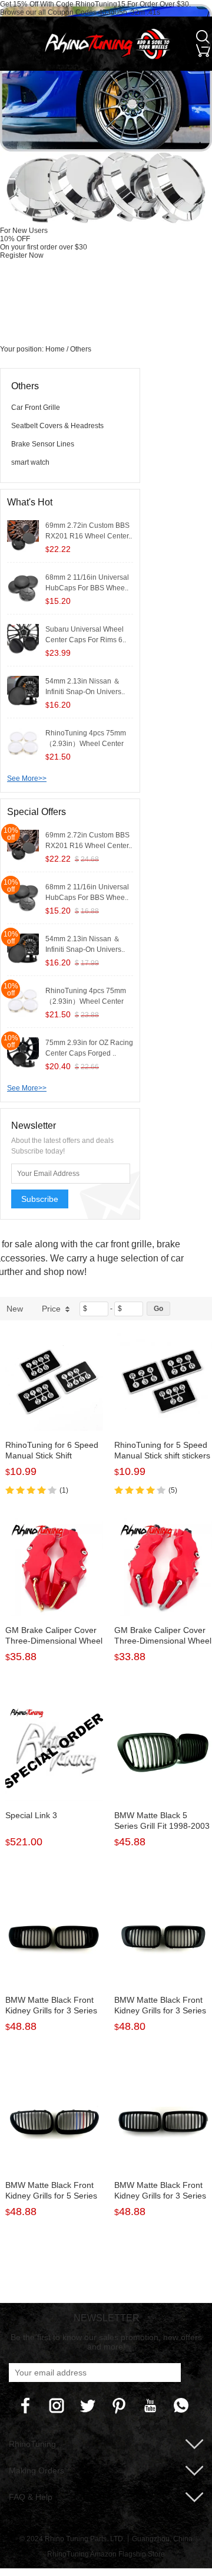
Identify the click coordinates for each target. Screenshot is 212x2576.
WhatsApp (181, 2406)
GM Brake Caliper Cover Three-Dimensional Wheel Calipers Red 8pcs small (163, 1641)
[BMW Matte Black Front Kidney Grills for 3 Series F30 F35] (163, 2122)
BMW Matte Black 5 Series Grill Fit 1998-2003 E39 (162, 1826)
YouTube (150, 2406)
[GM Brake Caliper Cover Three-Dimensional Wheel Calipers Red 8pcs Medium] (54, 1567)
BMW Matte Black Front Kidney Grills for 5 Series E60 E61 (51, 2196)
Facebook (25, 2406)
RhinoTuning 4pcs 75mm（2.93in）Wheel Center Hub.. (86, 744)
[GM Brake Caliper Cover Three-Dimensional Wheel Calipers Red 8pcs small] (163, 1567)
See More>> (27, 778)
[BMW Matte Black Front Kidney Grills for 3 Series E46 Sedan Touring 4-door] (54, 1937)
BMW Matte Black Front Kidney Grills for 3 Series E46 (160, 2010)
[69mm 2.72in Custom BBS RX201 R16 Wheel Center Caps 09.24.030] (23, 536)
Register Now (22, 255)
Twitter (88, 2406)
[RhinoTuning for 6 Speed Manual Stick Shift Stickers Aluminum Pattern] (54, 1382)
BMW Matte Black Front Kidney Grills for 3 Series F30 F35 (160, 2196)
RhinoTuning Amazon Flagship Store (106, 2554)
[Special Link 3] (54, 1753)
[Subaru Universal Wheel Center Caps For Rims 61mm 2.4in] (23, 640)
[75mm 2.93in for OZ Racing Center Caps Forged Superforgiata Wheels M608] (23, 1053)
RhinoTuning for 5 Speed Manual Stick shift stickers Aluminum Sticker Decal (162, 1455)
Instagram (57, 2406)
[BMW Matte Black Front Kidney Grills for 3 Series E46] (163, 1937)
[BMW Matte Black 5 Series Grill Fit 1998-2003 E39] (163, 1753)
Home (55, 349)
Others (81, 349)
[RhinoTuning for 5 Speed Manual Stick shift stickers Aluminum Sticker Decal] (163, 1382)
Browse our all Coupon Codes (48, 12)
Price (51, 1309)
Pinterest (119, 2406)
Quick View (54, 1404)
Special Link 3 (31, 1815)
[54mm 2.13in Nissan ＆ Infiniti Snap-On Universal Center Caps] (23, 692)
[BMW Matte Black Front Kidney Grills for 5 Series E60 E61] (54, 2122)
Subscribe (40, 1199)
